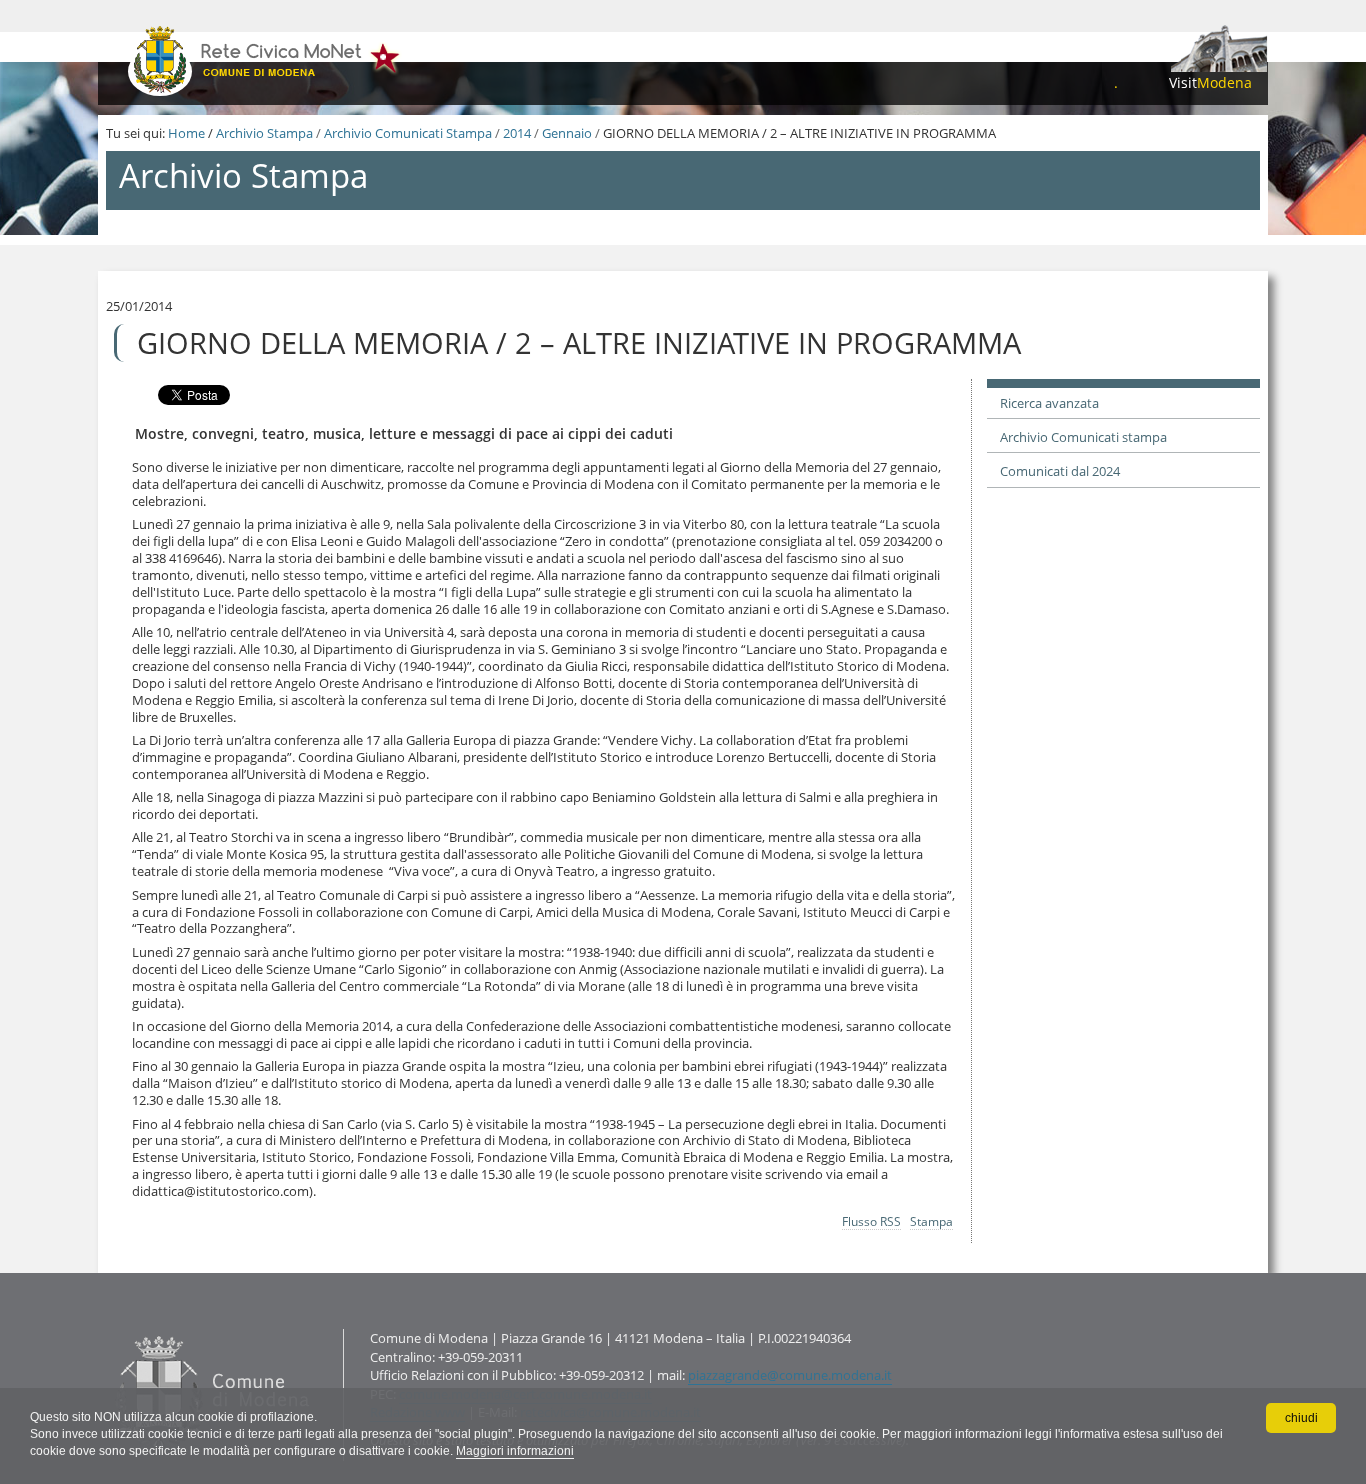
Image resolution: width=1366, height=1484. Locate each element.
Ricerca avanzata (1049, 403)
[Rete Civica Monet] (265, 59)
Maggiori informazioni (515, 1451)
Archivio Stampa (264, 133)
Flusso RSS (871, 1221)
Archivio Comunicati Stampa (408, 133)
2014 (517, 133)
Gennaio (567, 133)
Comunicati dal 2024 (1060, 471)
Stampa (931, 1221)
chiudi (1301, 1418)
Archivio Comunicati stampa (1083, 437)
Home (186, 133)
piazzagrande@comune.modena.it (790, 1375)
